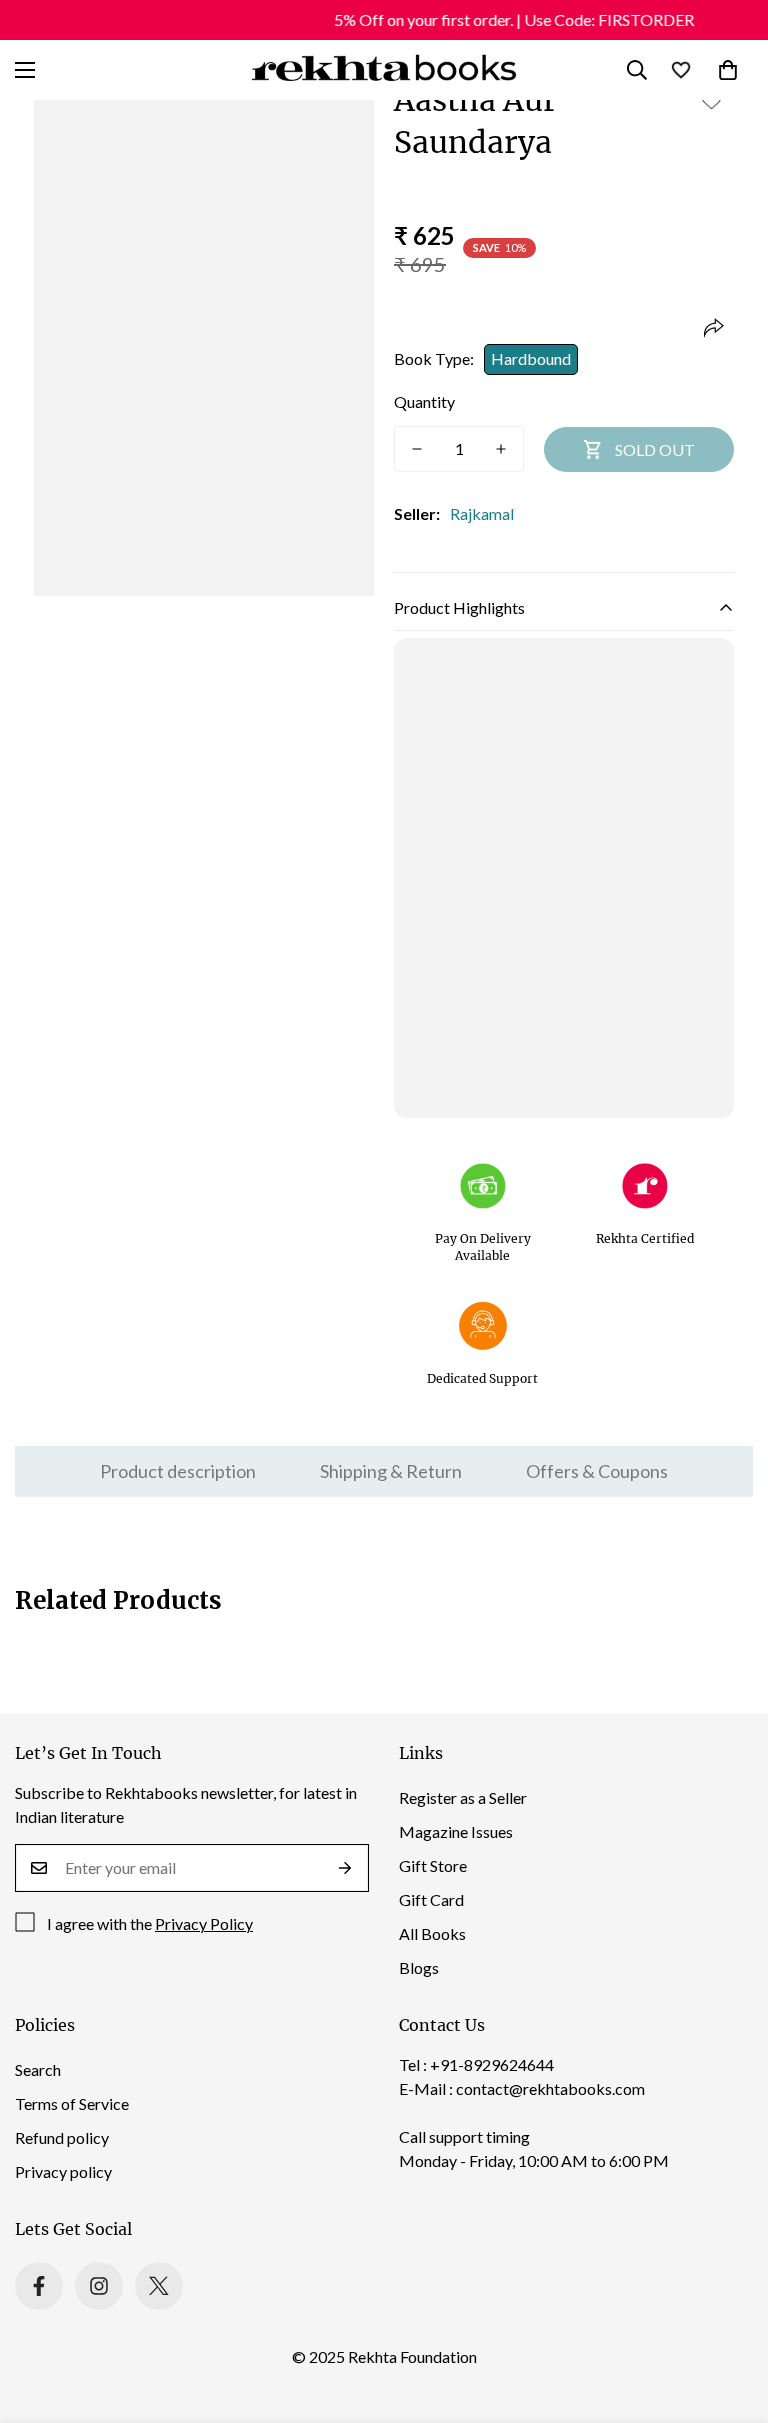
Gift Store (433, 1865)
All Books (432, 1933)
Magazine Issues (456, 1831)
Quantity (424, 401)
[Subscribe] (345, 1868)
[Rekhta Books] (384, 70)
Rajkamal (482, 513)
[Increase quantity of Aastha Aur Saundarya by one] (501, 449)
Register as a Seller (463, 1797)
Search (38, 2069)
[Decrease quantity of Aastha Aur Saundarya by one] (417, 449)
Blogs (419, 1967)
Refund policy (62, 2137)
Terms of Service (72, 2103)
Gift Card (431, 1899)
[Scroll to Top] (729, 2314)
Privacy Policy (204, 1923)
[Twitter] (159, 2286)
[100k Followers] (99, 2286)
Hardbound (531, 358)
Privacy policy (63, 2171)
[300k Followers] (39, 2286)
